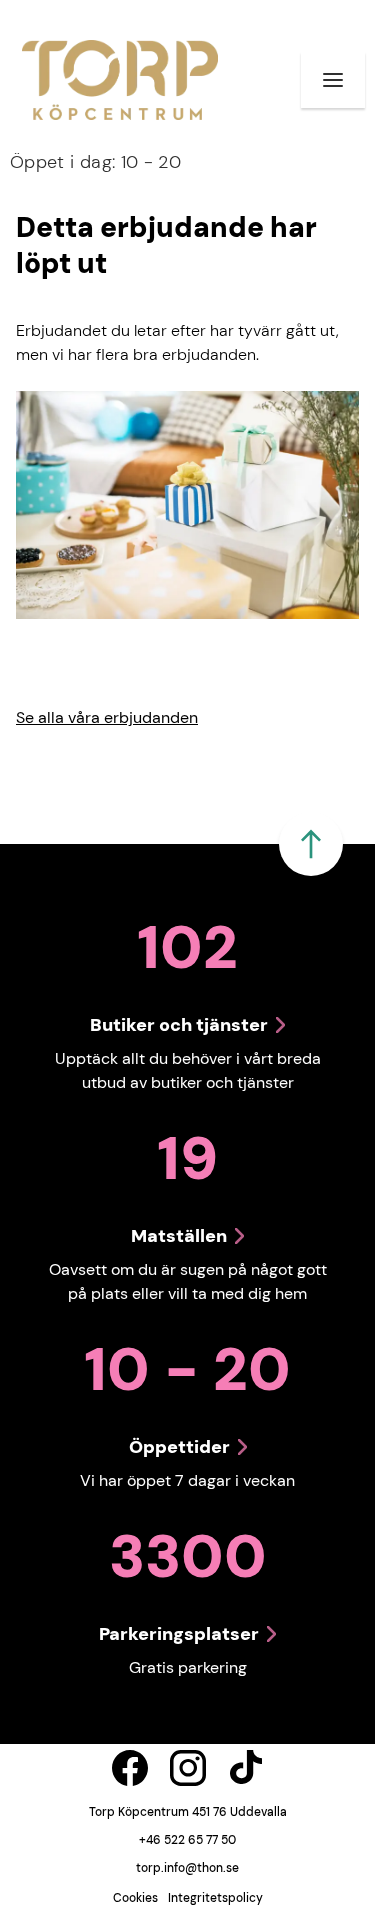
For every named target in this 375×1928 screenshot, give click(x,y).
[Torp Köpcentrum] (120, 80)
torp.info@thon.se (187, 1868)
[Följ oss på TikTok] (246, 1768)
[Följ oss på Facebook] (130, 1768)
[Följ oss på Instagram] (188, 1768)
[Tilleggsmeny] (333, 80)
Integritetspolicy (215, 1898)
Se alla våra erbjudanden (107, 717)
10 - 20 (95, 162)
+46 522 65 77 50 (187, 1840)
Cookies (135, 1898)
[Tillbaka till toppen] (311, 844)
